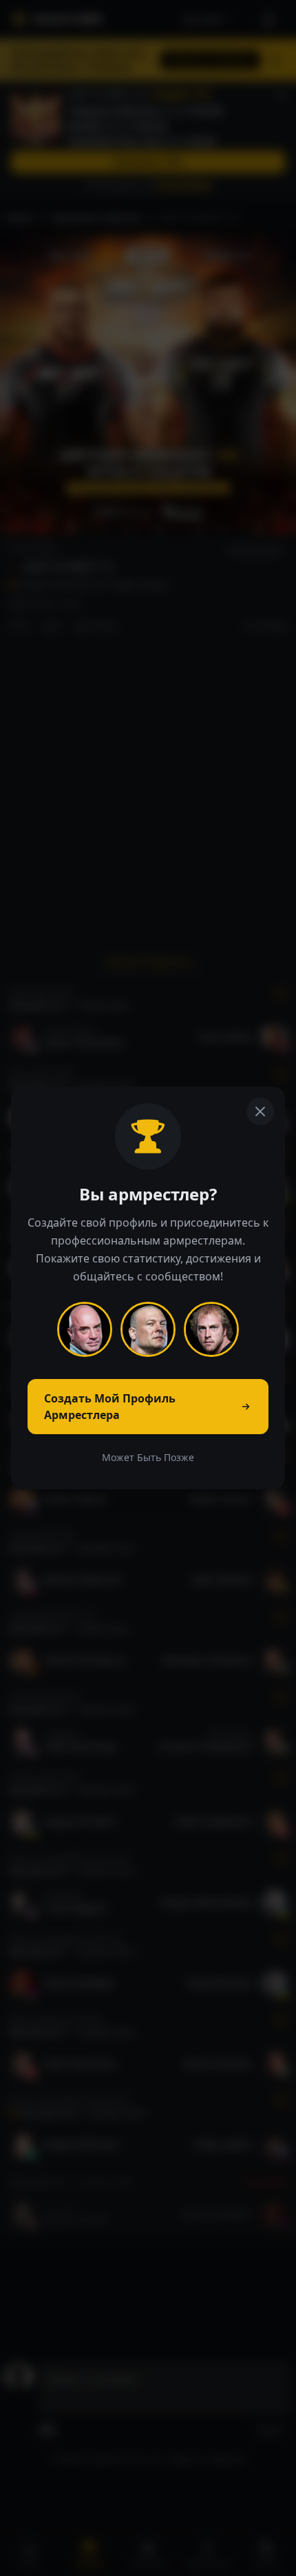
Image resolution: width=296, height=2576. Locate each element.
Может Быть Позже (148, 1457)
